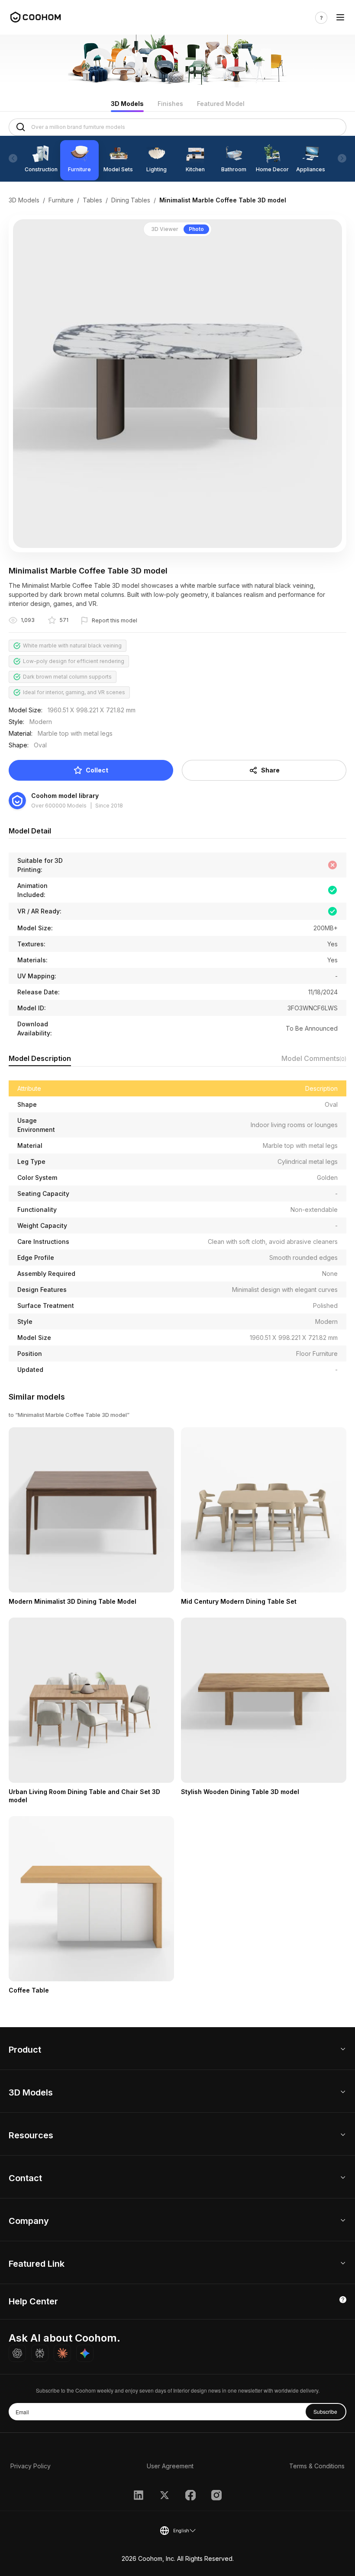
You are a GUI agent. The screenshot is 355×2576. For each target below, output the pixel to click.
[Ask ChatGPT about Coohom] (17, 2353)
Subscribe (325, 2411)
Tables (92, 200)
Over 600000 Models (59, 806)
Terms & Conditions (317, 2466)
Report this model (115, 620)
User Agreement (170, 2466)
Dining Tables (131, 200)
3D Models (127, 104)
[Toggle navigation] (340, 18)
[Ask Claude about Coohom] (62, 2353)
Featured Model (221, 104)
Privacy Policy (31, 2466)
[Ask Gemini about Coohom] (85, 2353)
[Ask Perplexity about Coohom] (40, 2353)
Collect (97, 770)
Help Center (33, 2301)
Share (270, 770)
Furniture (61, 200)
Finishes (170, 104)
